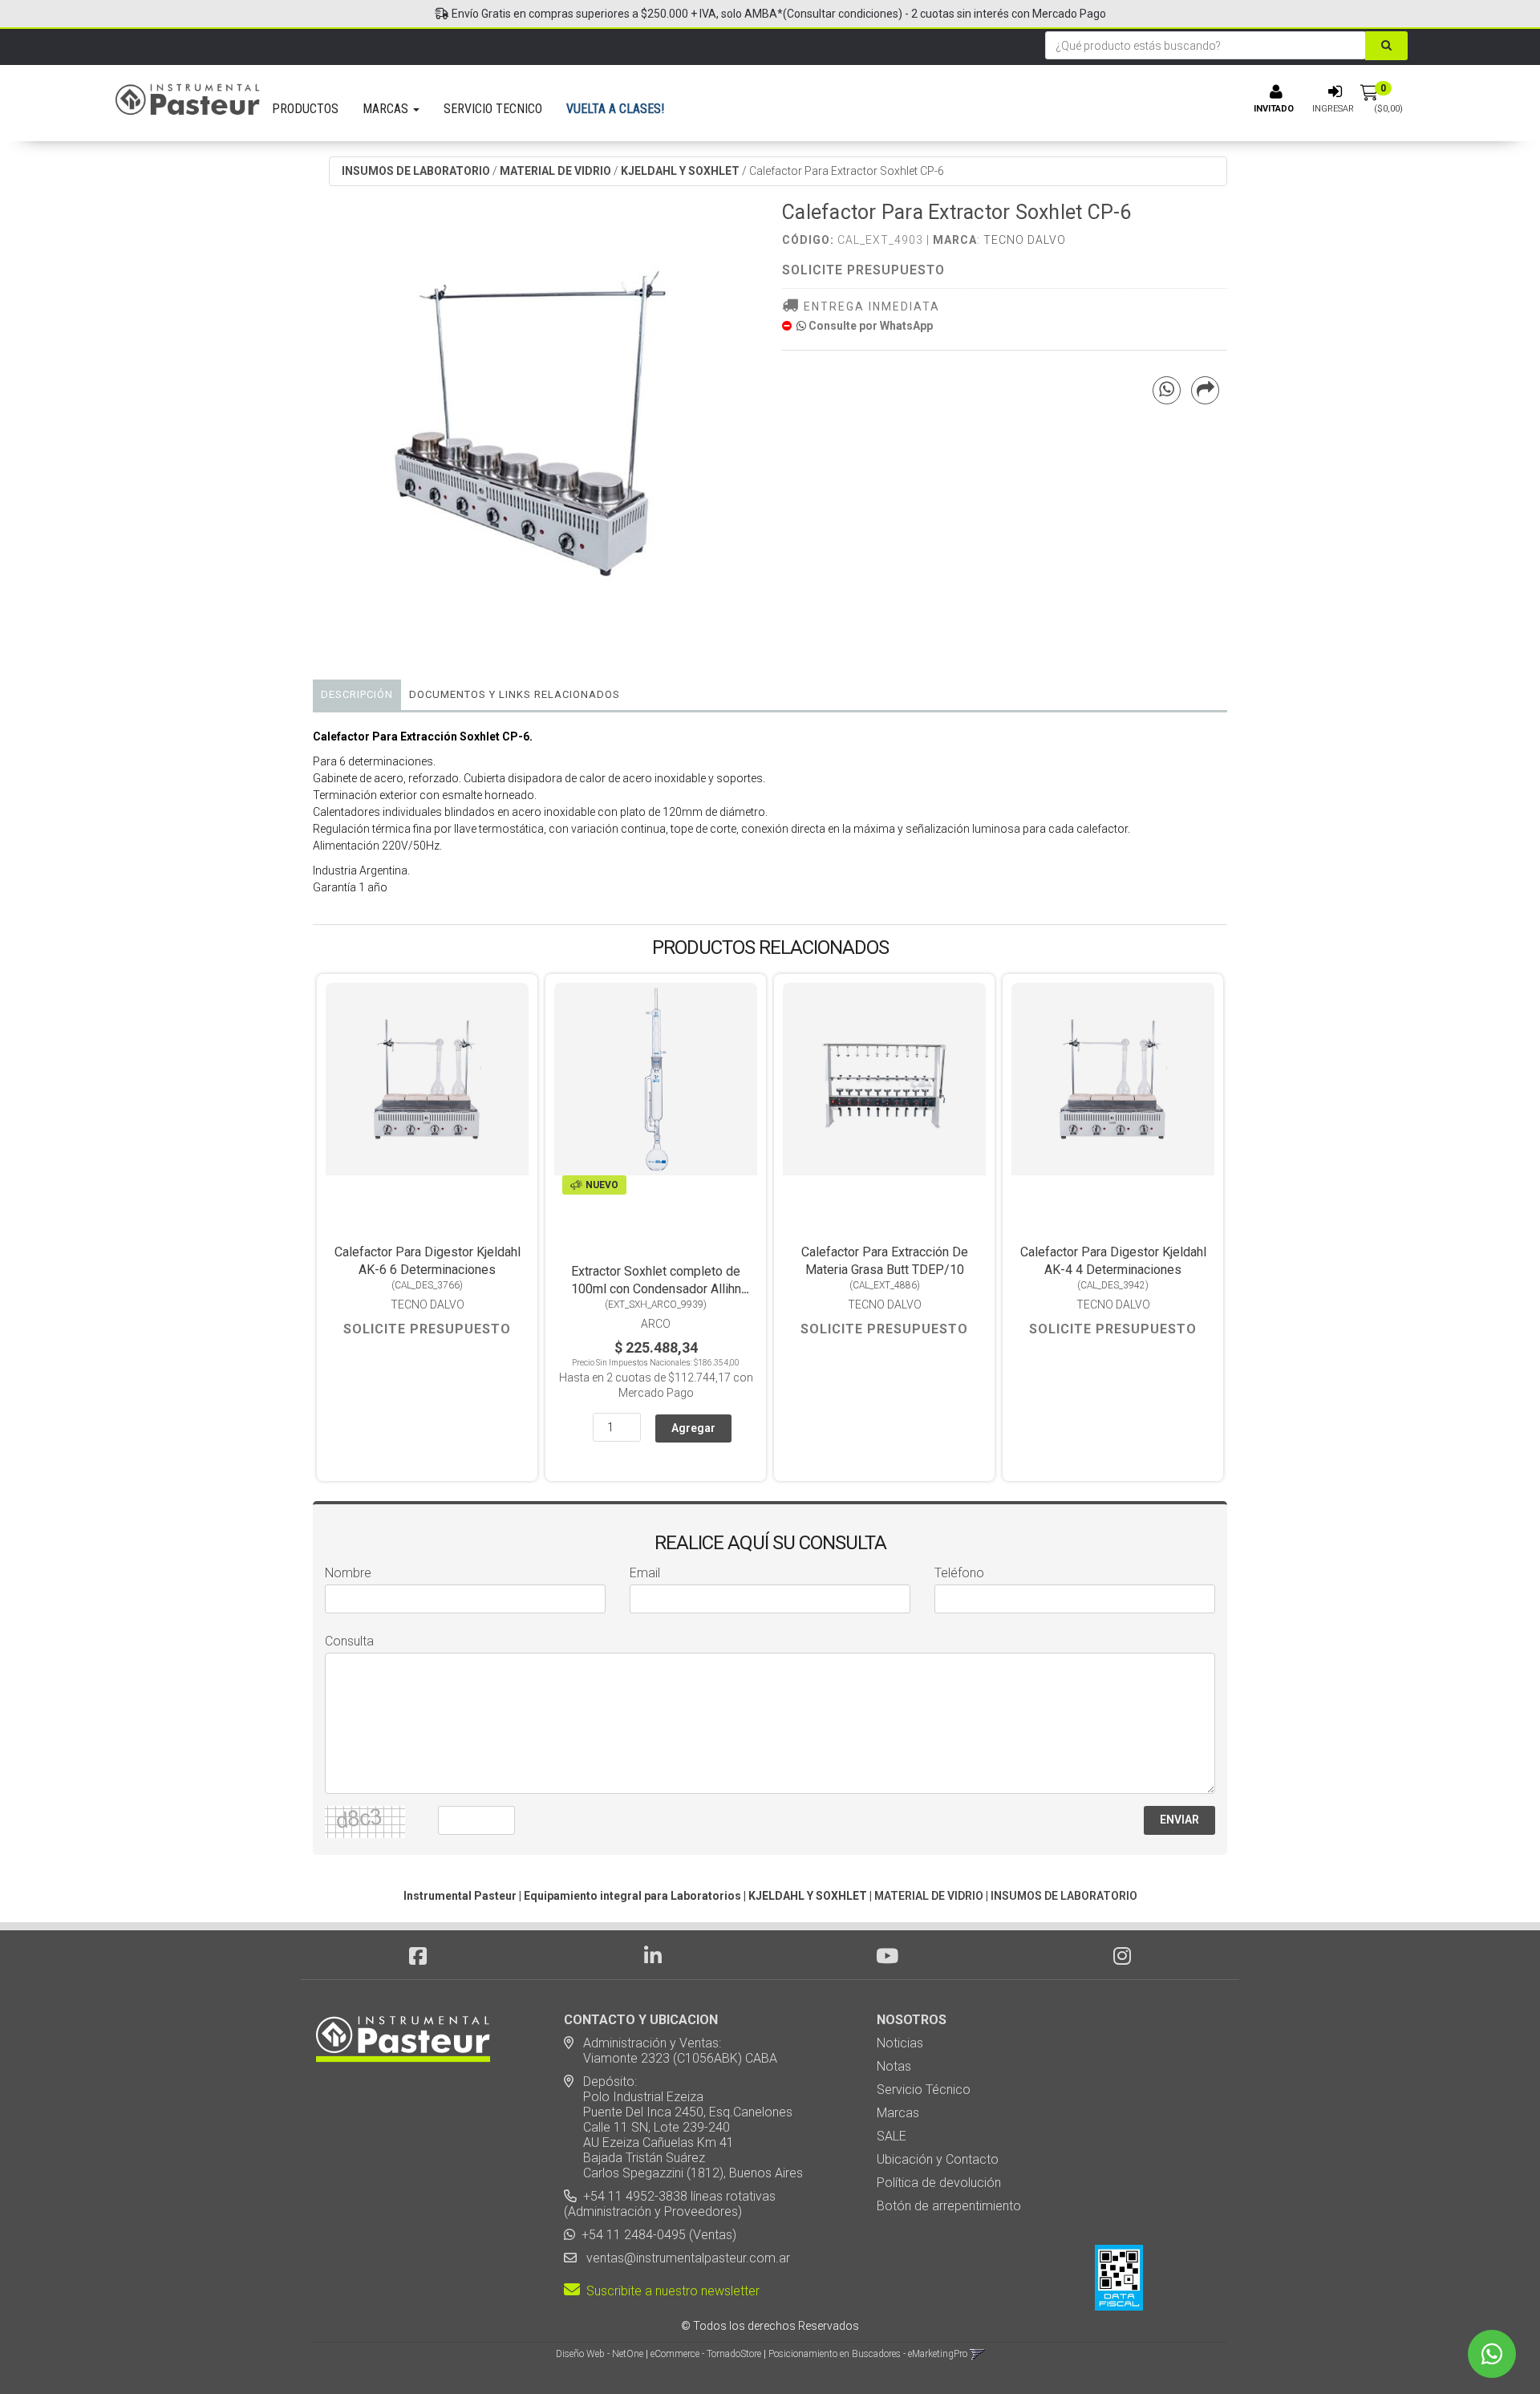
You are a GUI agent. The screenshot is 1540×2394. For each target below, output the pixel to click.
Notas (894, 2066)
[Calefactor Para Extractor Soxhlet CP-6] (535, 425)
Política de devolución (939, 2183)
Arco (656, 1324)
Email (645, 1573)
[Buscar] (1386, 46)
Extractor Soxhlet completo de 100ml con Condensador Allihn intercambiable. (656, 1289)
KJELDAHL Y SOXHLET (680, 171)
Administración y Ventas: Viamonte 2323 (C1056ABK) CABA (671, 2051)
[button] (977, 2354)
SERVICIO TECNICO (493, 109)
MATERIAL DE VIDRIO (555, 171)
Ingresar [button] (1333, 109)
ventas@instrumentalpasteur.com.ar (685, 2258)
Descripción (357, 694)
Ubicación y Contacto (938, 2159)
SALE (892, 2136)
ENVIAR (1179, 1820)
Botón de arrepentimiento (949, 2206)
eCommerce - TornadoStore (706, 2354)
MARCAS (387, 109)
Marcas (898, 2113)
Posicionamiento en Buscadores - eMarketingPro (868, 2354)
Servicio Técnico (924, 2090)
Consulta (349, 1641)
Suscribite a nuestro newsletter (670, 2291)
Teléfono (959, 1573)
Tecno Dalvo (1025, 240)
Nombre (348, 1573)
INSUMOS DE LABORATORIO (416, 171)
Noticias (900, 2043)
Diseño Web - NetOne (600, 2354)
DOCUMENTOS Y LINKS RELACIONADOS (515, 694)
